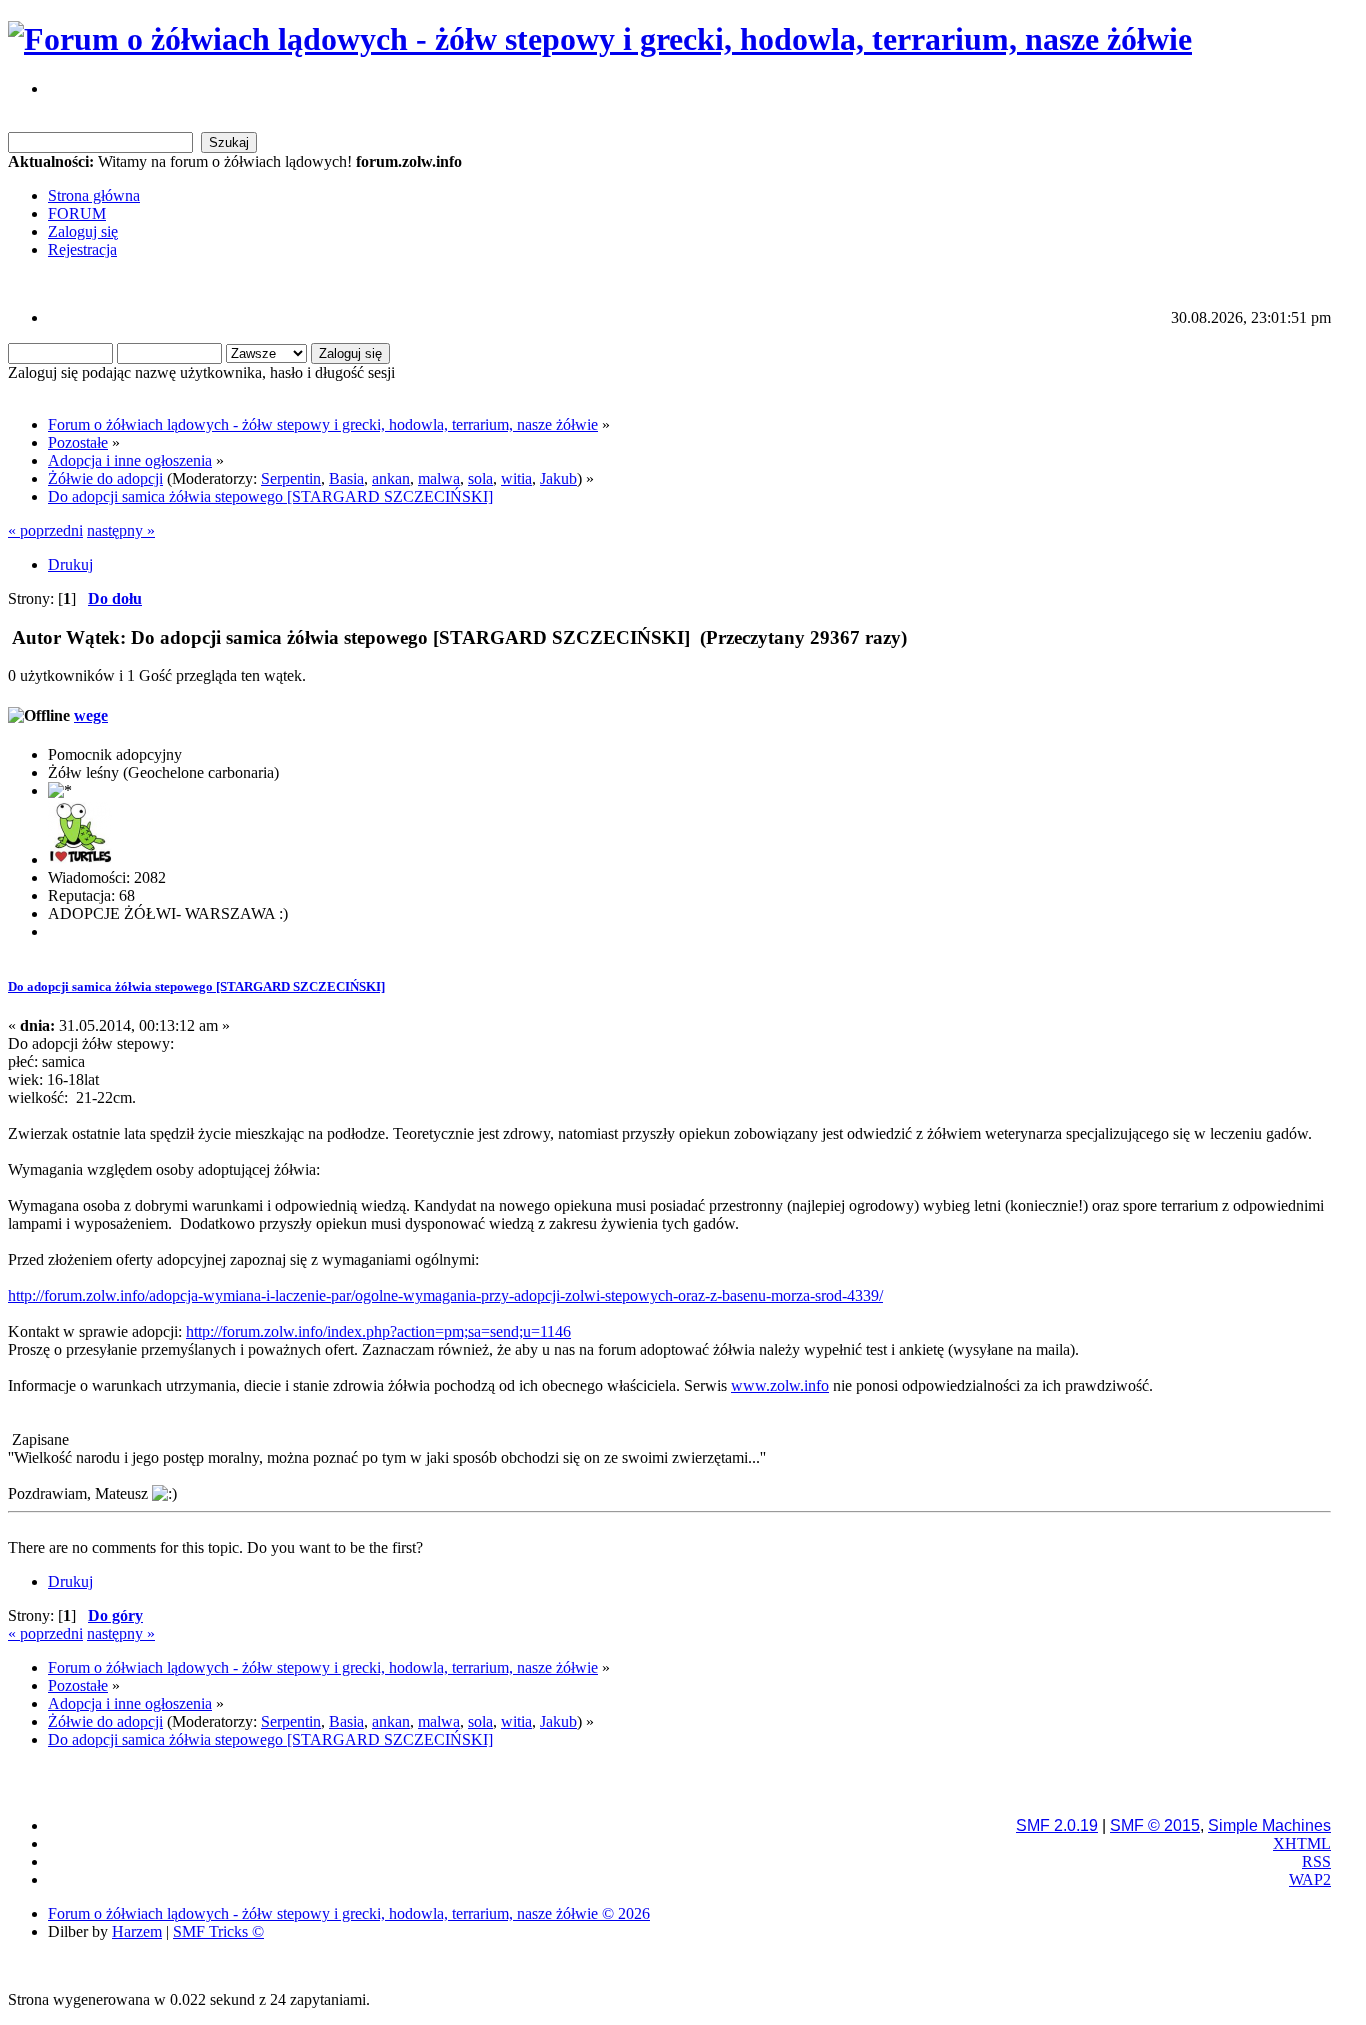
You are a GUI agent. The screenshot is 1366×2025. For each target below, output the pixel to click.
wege (91, 715)
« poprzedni (45, 530)
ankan (391, 478)
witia (516, 478)
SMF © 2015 (1155, 1825)
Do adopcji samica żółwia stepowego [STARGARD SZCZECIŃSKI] (196, 986)
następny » (121, 530)
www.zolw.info (780, 1385)
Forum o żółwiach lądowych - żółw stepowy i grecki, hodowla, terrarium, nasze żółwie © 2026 (349, 1913)
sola (480, 478)
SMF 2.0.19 (1057, 1825)
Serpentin (291, 478)
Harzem (137, 1931)
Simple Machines (1269, 1825)
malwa (439, 478)
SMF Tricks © (218, 1931)
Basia (346, 478)
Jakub (558, 478)
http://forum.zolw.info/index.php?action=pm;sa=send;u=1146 (378, 1331)
